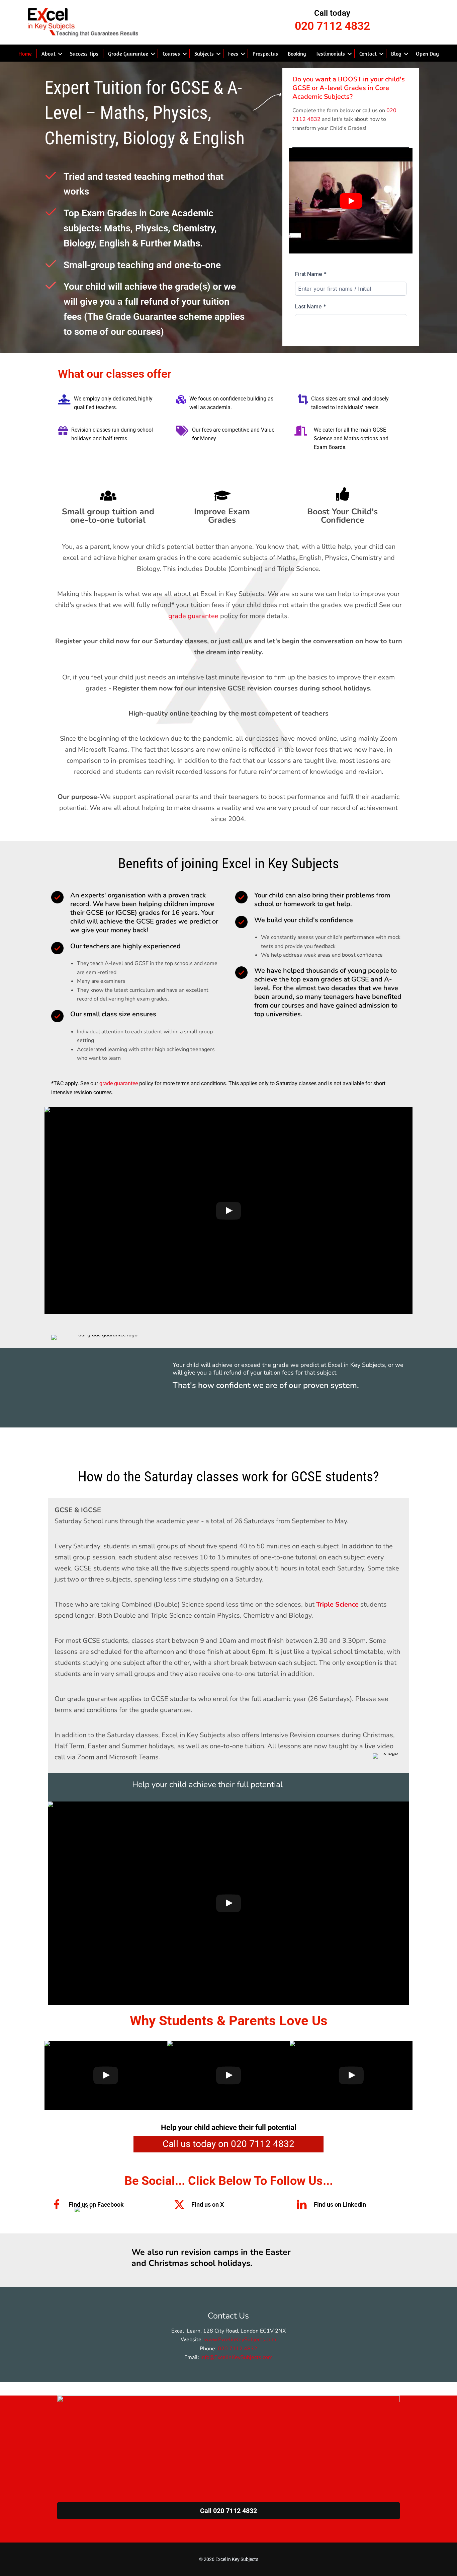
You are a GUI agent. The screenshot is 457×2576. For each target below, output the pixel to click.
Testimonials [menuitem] (330, 54)
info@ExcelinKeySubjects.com (237, 2357)
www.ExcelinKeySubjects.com (240, 2340)
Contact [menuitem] (368, 54)
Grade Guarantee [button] (128, 54)
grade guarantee (194, 616)
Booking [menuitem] (297, 54)
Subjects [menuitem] (204, 54)
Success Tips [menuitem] (84, 54)
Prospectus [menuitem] (265, 54)
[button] (60, 54)
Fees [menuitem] (233, 54)
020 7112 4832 (238, 2349)
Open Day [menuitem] (427, 54)
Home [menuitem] (25, 54)
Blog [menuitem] (396, 54)
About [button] (49, 54)
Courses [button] (171, 54)
